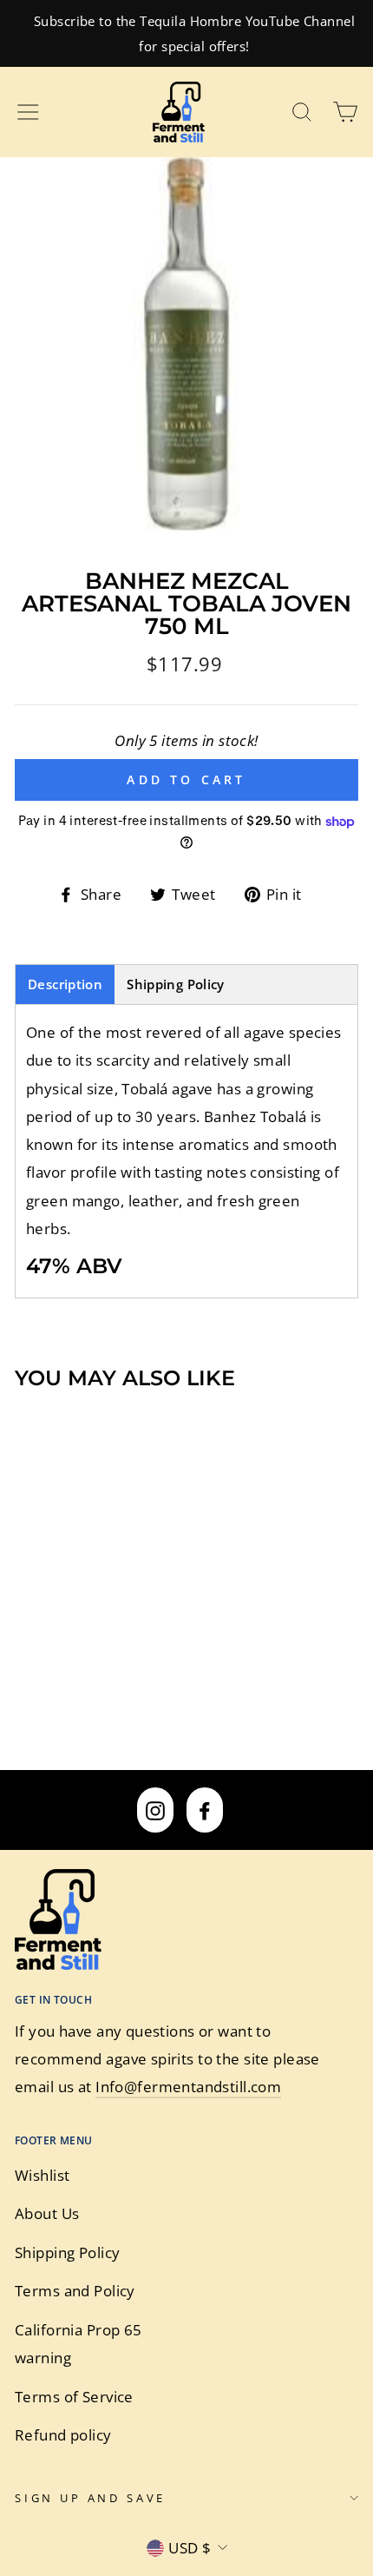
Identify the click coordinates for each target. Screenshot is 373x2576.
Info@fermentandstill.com (188, 2087)
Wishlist (42, 2175)
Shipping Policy (176, 984)
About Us (47, 2213)
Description (65, 984)
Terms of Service (74, 2397)
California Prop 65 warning (79, 2344)
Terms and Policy (75, 2291)
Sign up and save (90, 2498)
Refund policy (63, 2435)
